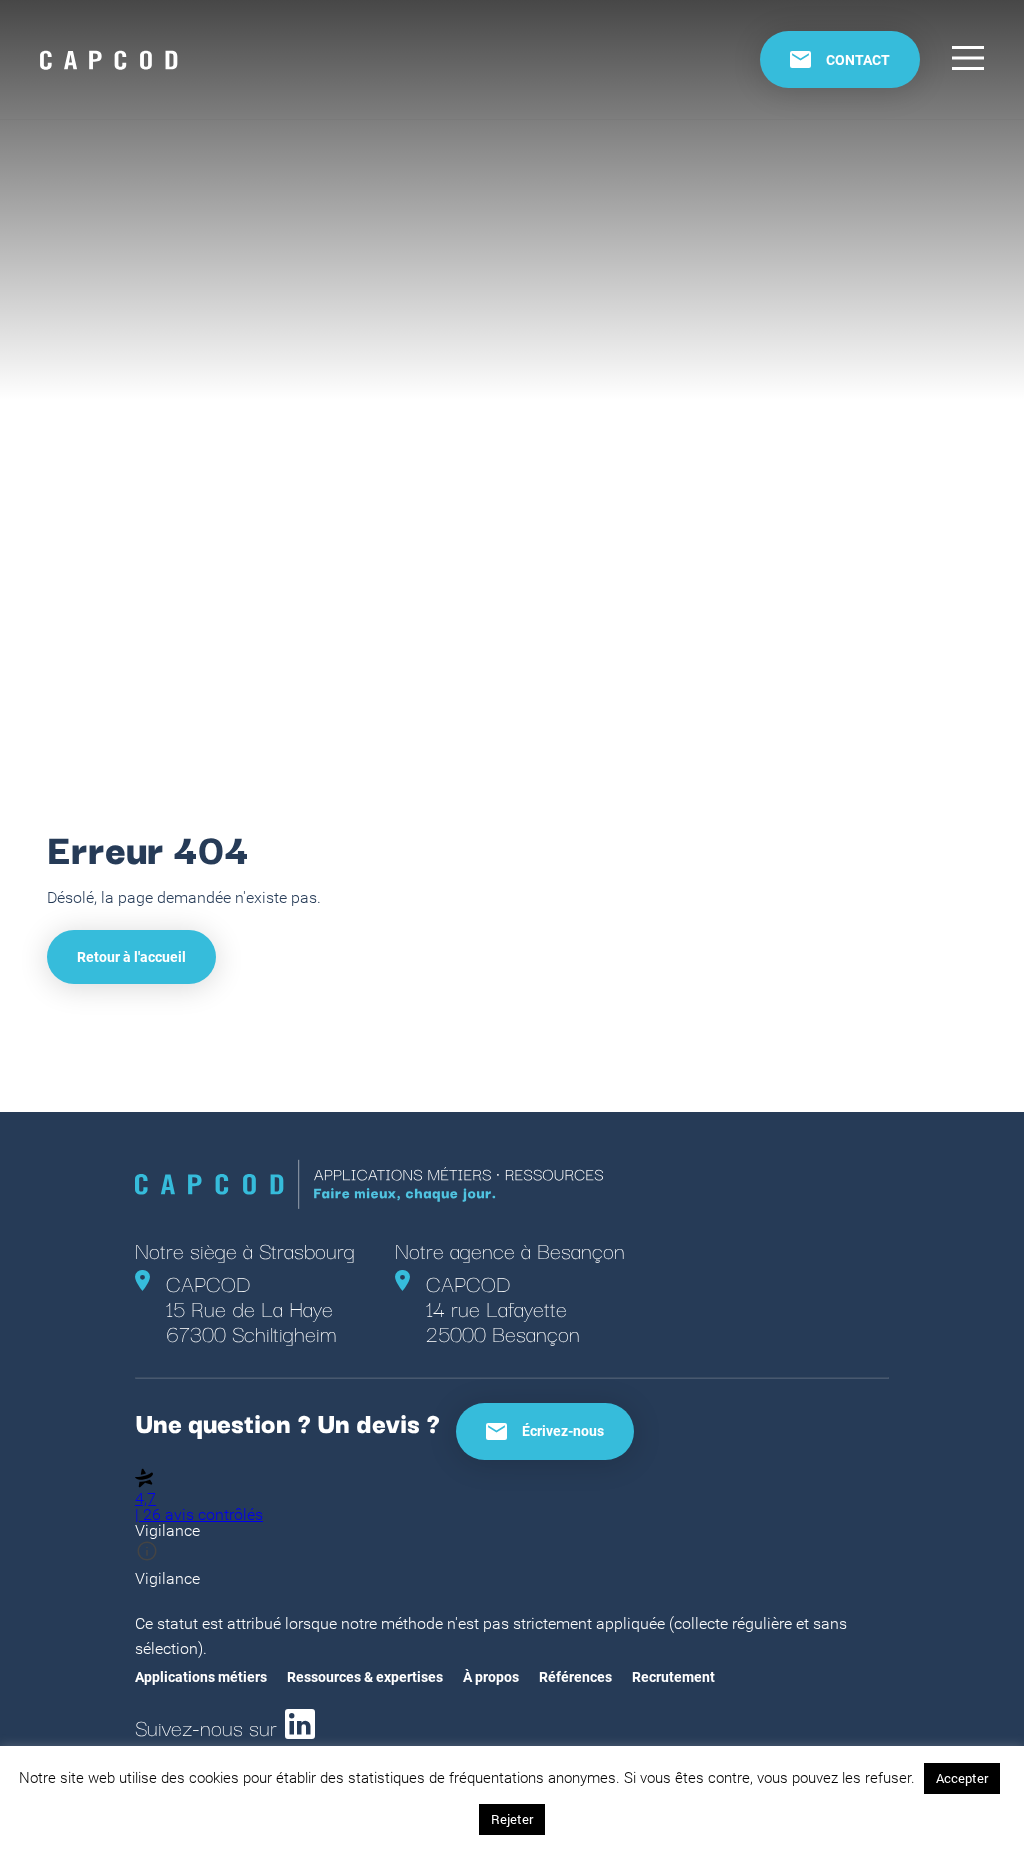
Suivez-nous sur (206, 1724)
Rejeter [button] (512, 1819)
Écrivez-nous (563, 1431)
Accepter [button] (962, 1778)
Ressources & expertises (365, 1677)
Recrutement (673, 1677)
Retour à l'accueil (131, 957)
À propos (491, 1677)
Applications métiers (201, 1677)
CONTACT (858, 60)
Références (575, 1677)
